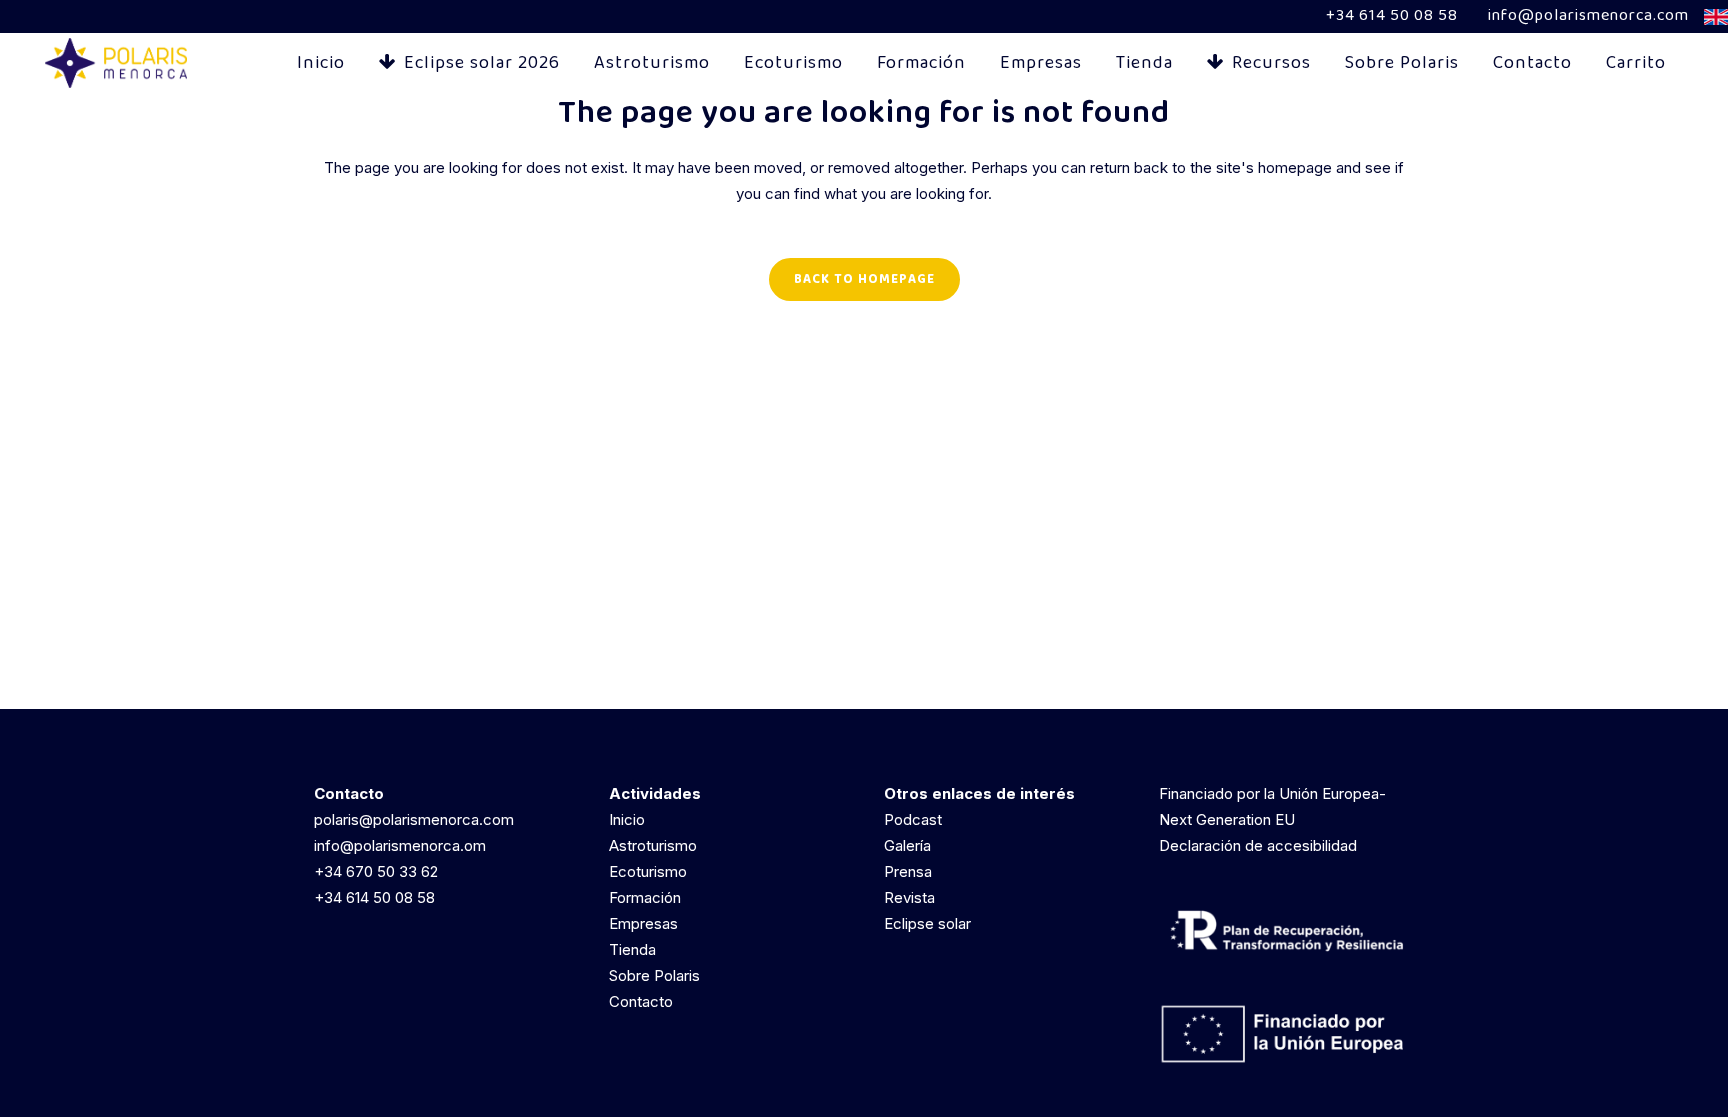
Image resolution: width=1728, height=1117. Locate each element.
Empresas (643, 923)
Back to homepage (864, 279)
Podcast (913, 819)
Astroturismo (653, 845)
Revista (909, 897)
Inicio (627, 819)
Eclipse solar (927, 923)
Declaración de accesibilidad (1258, 845)
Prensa (908, 871)
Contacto (641, 1001)
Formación (645, 897)
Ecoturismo (648, 871)
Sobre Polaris (654, 975)
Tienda (632, 949)
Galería (907, 845)
